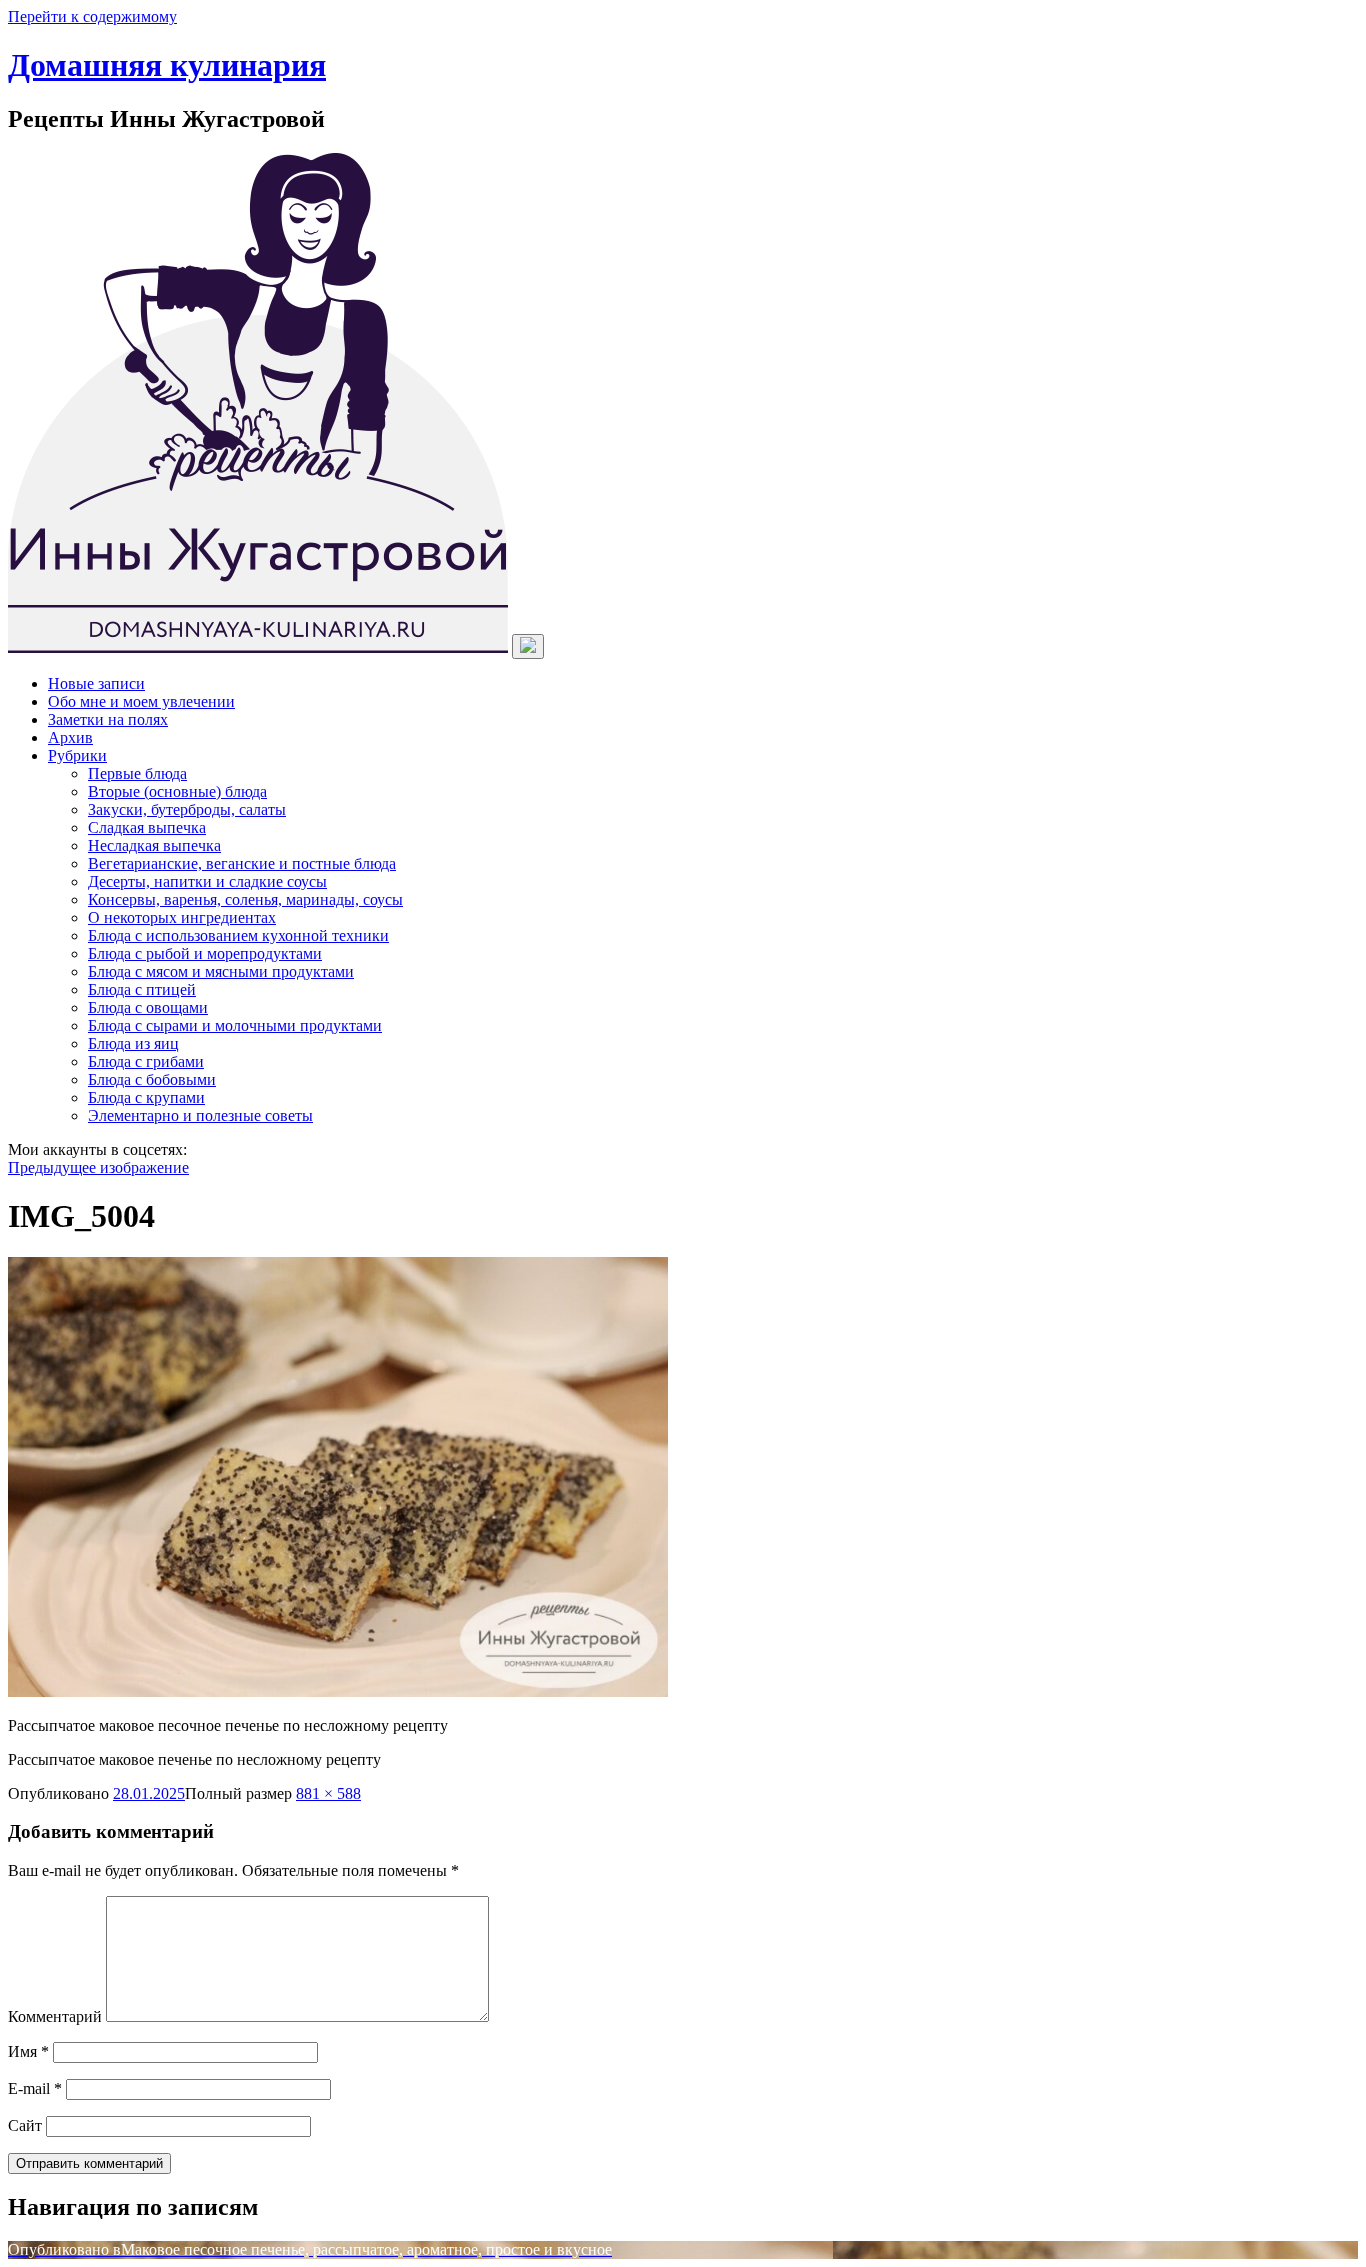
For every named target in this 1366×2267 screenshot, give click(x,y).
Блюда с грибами (146, 1061)
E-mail (35, 2088)
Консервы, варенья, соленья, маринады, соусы (245, 899)
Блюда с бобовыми (152, 1079)
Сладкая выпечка (147, 827)
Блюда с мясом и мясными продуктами (221, 971)
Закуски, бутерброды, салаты (187, 809)
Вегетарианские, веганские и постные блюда (242, 863)
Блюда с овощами (148, 1007)
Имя (28, 2051)
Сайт (25, 2125)
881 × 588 (328, 1793)
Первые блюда (137, 773)
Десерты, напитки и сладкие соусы (207, 881)
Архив (70, 737)
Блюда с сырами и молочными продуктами (235, 1025)
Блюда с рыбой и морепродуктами (205, 953)
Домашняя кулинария (167, 65)
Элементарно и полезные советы (200, 1115)
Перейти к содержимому (92, 16)
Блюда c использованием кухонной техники (238, 935)
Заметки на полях (108, 719)
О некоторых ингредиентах (182, 917)
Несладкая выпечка (154, 845)
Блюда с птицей (142, 989)
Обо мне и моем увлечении (141, 701)
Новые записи (96, 683)
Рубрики (77, 755)
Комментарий (55, 2016)
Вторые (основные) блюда (177, 791)
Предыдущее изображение (98, 1167)
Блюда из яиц (133, 1043)
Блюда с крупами (146, 1097)
